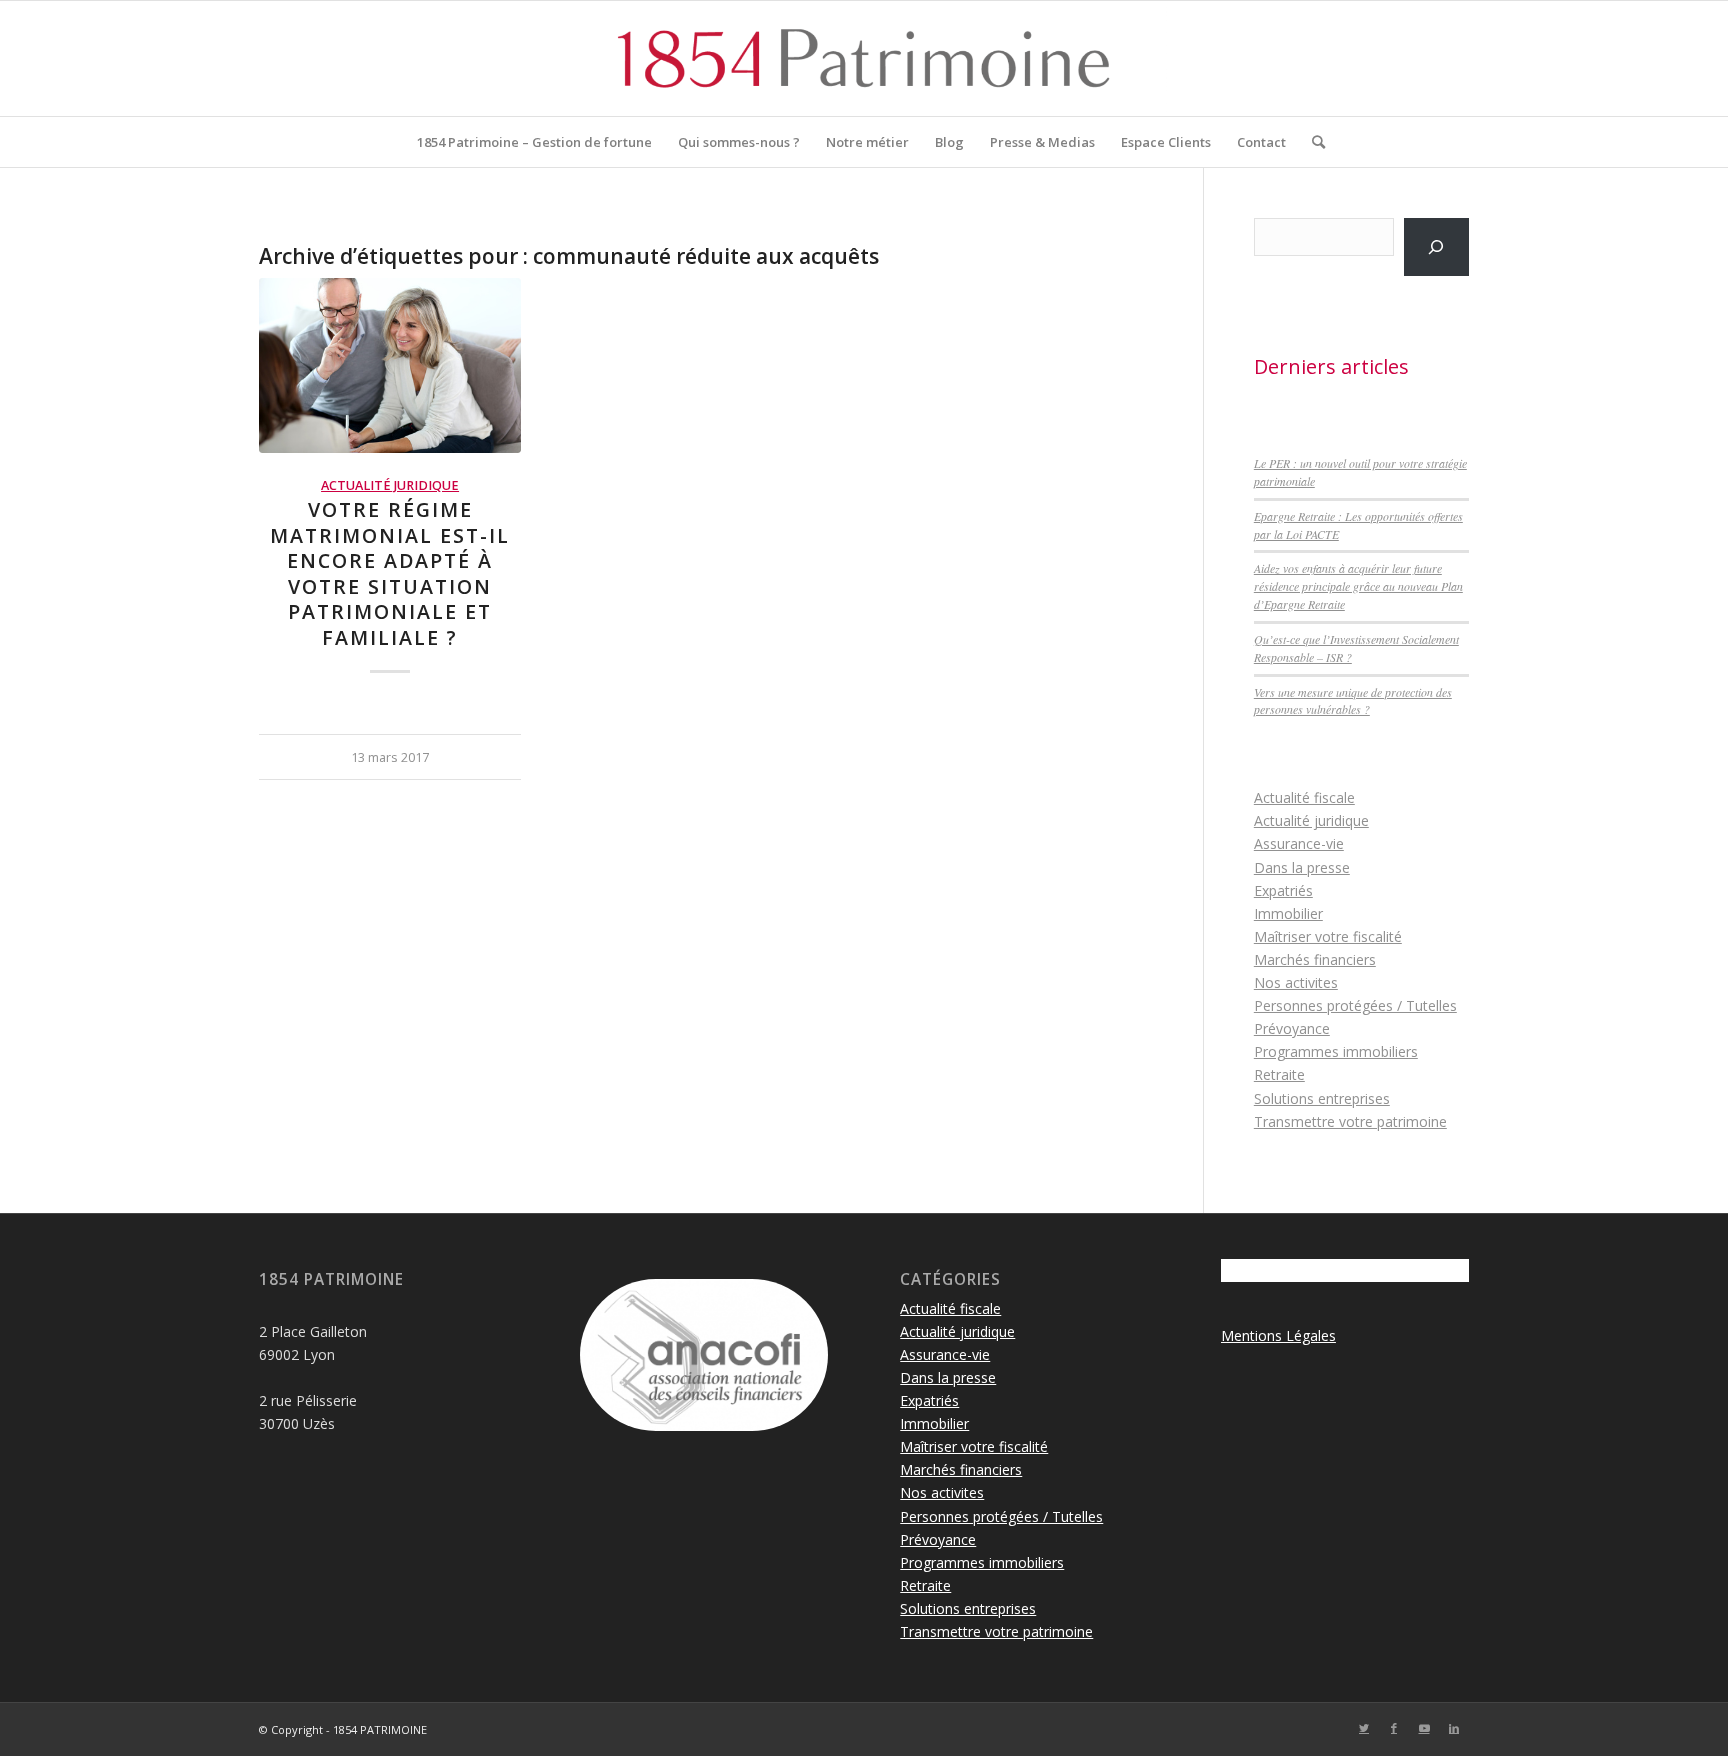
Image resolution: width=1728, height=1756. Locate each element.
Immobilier (1288, 913)
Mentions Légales (1278, 1335)
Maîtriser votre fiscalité (1328, 936)
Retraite (1279, 1074)
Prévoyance (1292, 1028)
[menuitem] (534, 142)
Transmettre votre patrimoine (1350, 1121)
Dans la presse (1302, 867)
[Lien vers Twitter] (1364, 1728)
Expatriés (1283, 890)
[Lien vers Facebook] (1394, 1728)
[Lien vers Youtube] (1424, 1728)
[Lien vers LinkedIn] (1454, 1728)
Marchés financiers (1315, 959)
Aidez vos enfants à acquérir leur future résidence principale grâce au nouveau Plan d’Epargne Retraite (1358, 586)
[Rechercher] (1312, 142)
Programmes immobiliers (1336, 1051)
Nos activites (1296, 982)
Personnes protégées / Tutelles (1355, 1005)
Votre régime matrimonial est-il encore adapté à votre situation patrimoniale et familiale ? (390, 573)
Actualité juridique (390, 485)
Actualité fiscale (1304, 797)
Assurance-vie (1299, 843)
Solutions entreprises (1322, 1098)
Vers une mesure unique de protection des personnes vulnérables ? (1353, 701)
